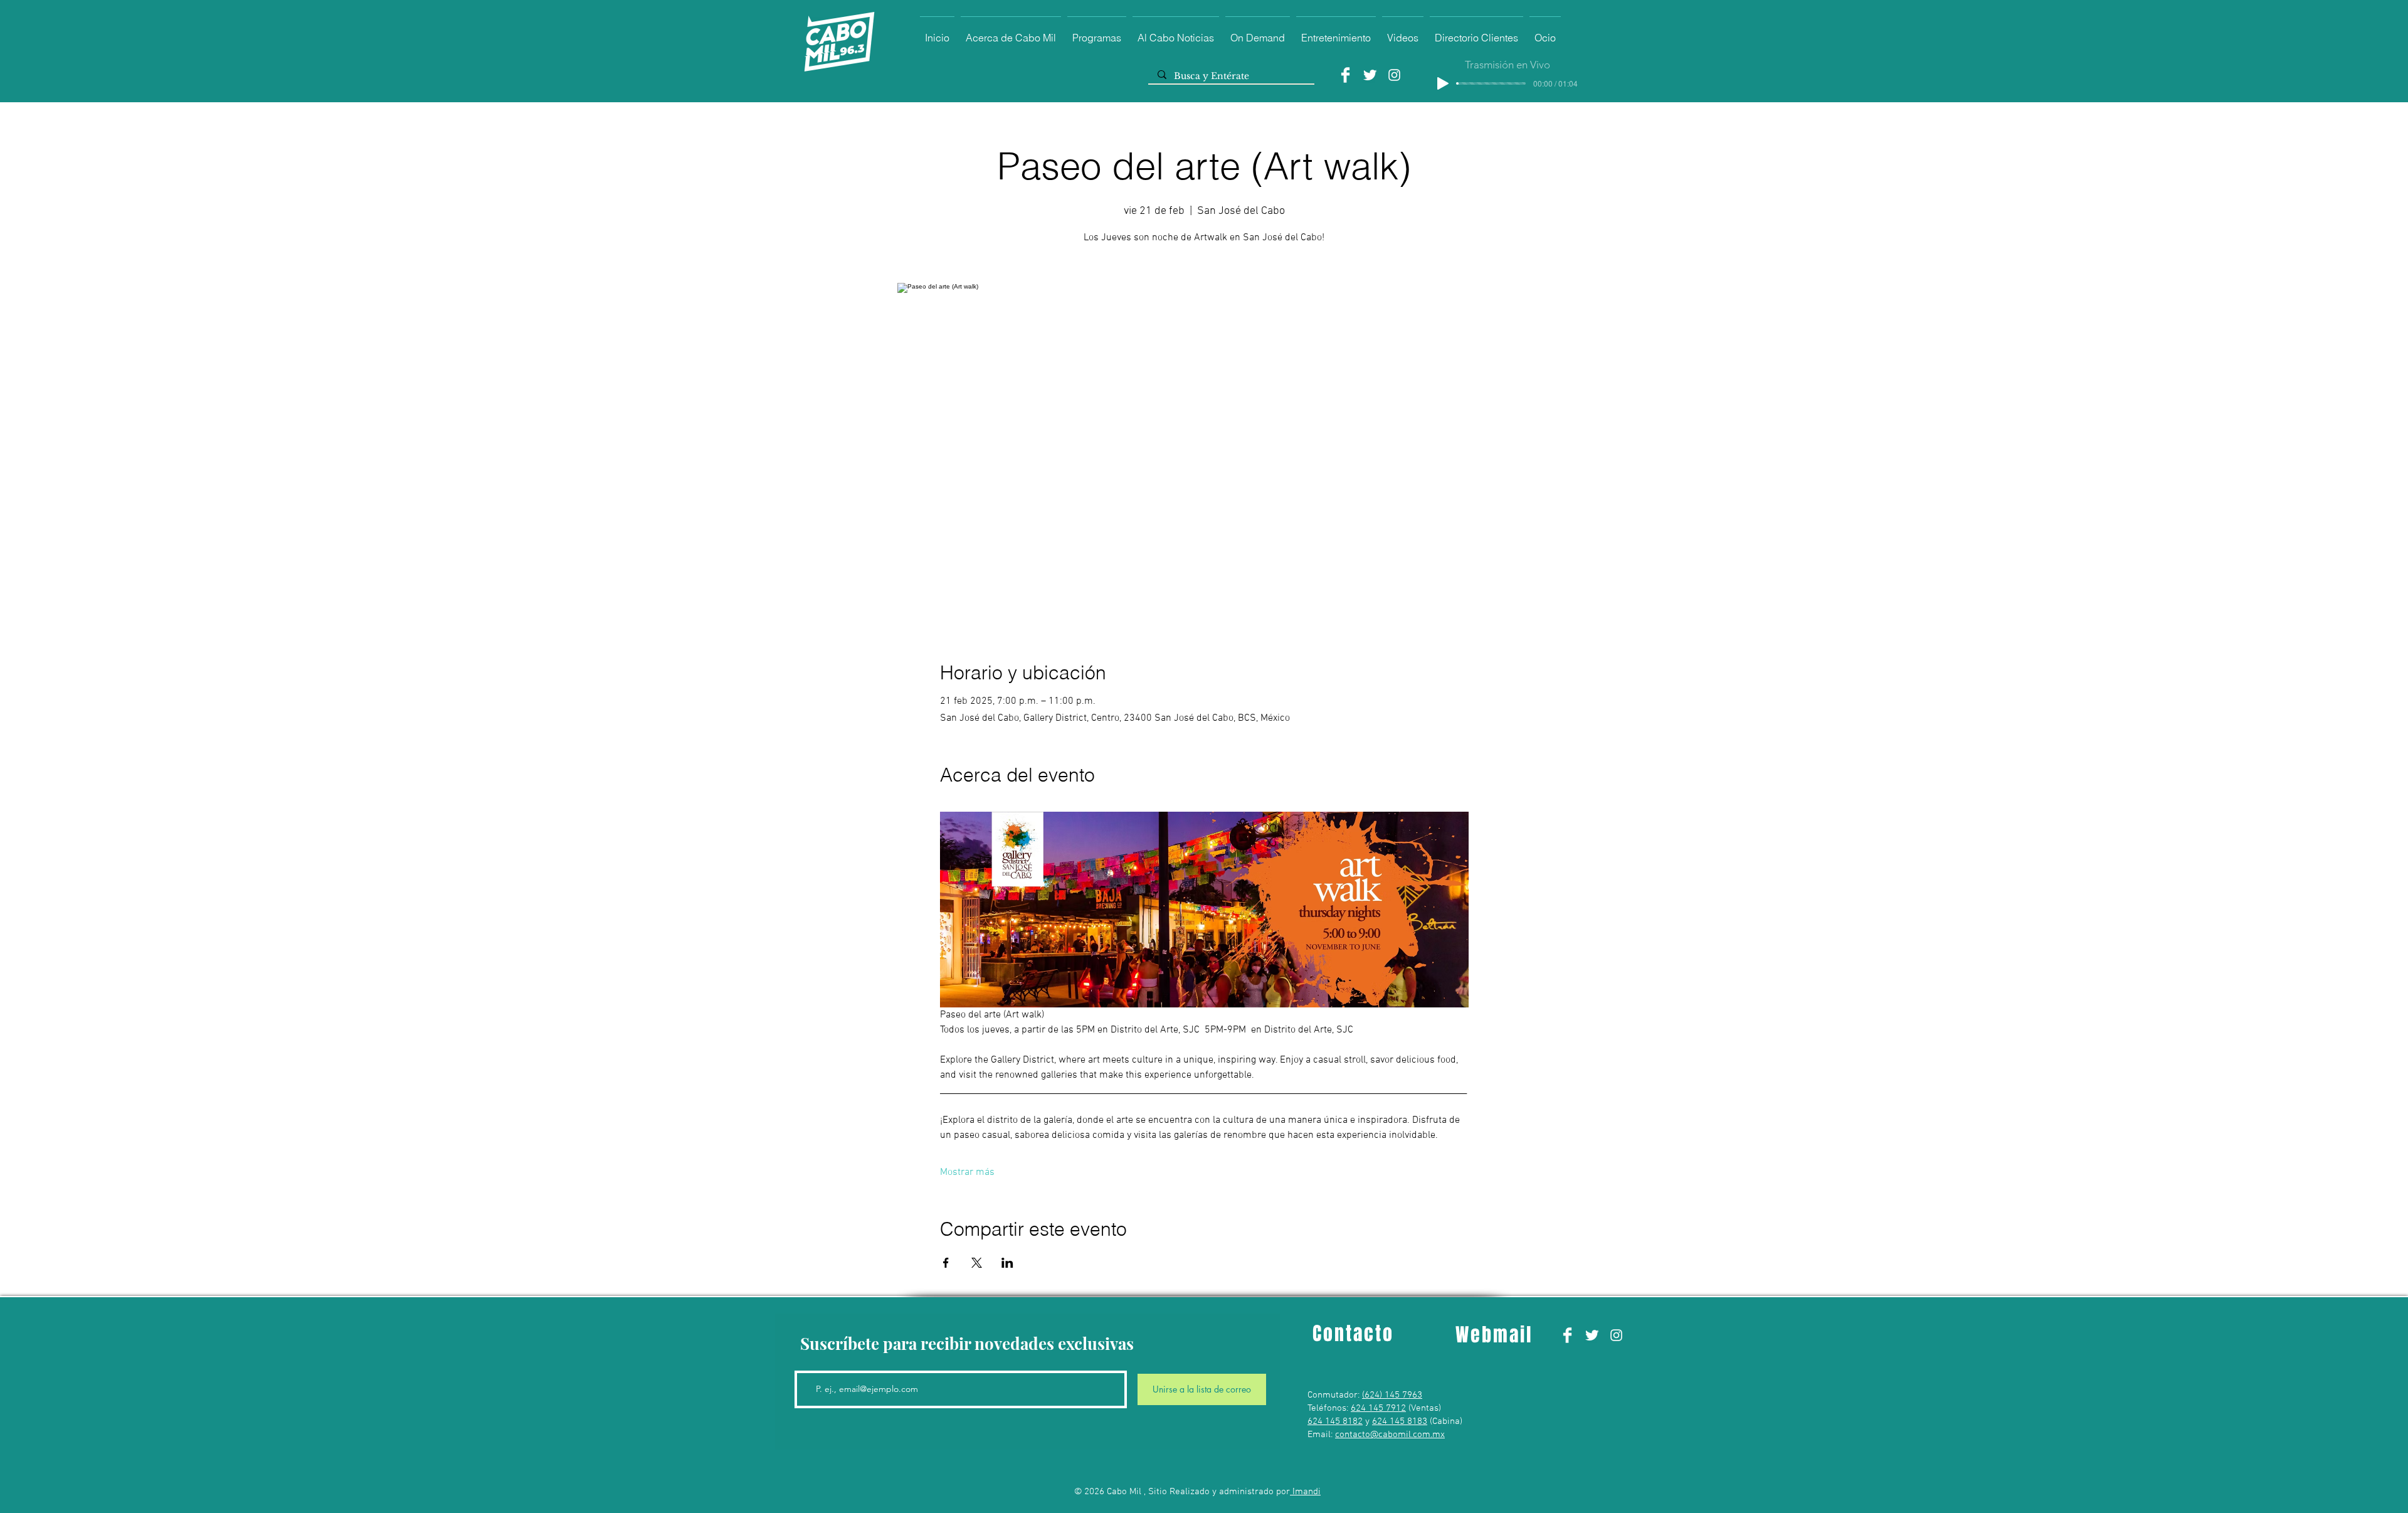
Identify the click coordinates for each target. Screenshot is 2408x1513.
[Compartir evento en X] (977, 1263)
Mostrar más (967, 1172)
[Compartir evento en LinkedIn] (1007, 1263)
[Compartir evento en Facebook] (946, 1263)
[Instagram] (1394, 75)
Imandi (1305, 1492)
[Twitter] (1370, 75)
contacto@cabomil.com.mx (1390, 1435)
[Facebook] (1345, 75)
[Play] (1443, 83)
